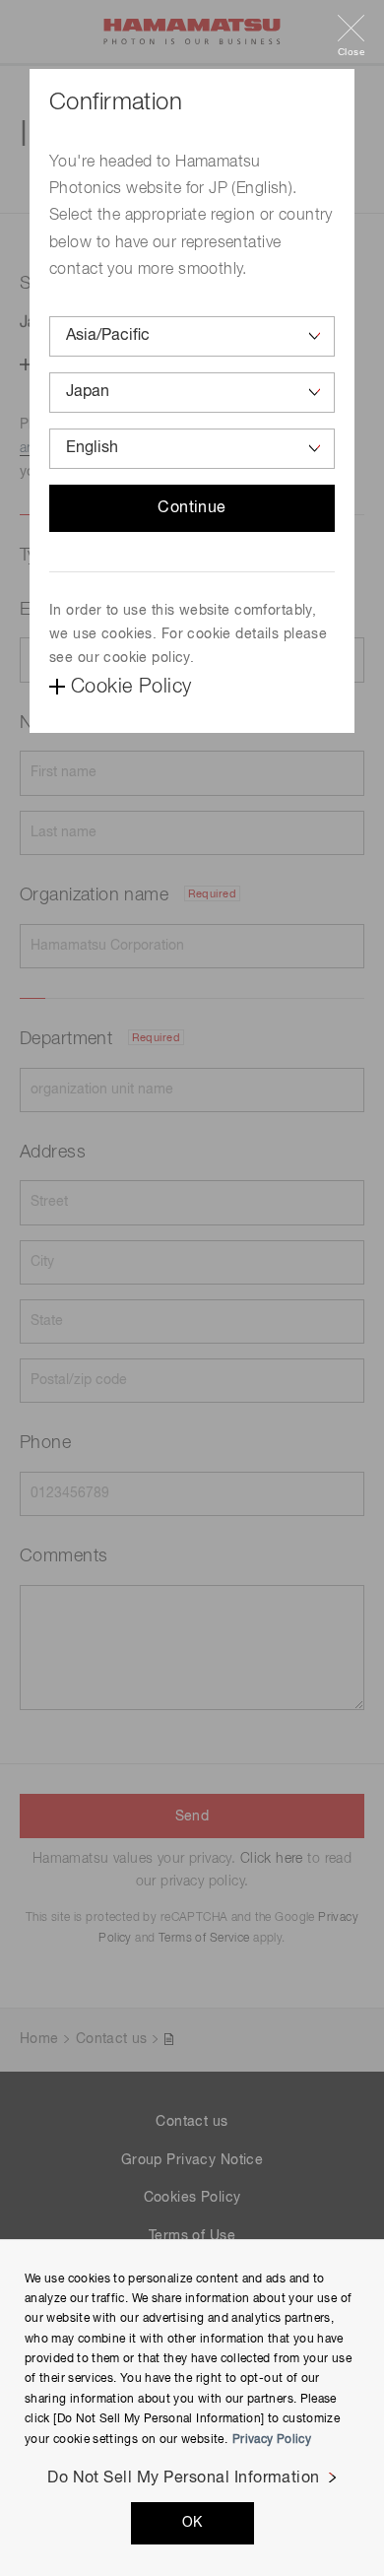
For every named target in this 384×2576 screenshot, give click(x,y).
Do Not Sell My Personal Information (184, 2478)
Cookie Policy (131, 687)
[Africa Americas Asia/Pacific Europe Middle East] (192, 336)
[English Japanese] (192, 449)
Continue (192, 508)
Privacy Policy (272, 2440)
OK (192, 2523)
